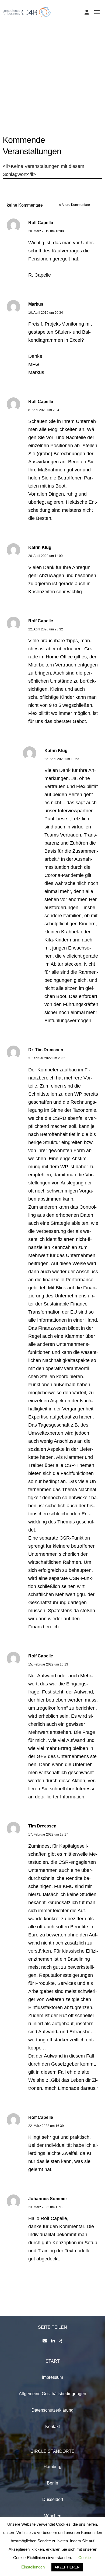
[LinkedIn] (53, 2341)
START (53, 2361)
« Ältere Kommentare (74, 205)
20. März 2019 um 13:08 (46, 231)
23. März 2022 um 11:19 (46, 2207)
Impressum (52, 2377)
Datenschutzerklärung (52, 2410)
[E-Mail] (45, 2341)
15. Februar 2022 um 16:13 (48, 1664)
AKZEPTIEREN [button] (67, 2567)
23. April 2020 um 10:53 (62, 759)
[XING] (61, 2341)
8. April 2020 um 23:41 (45, 410)
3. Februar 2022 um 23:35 (47, 1058)
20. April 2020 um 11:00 (45, 556)
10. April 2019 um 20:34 (46, 313)
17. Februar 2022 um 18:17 (48, 1834)
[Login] (87, 12)
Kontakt (52, 2427)
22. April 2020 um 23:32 (46, 629)
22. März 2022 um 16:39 (46, 2126)
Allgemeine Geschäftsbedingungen (52, 2394)
